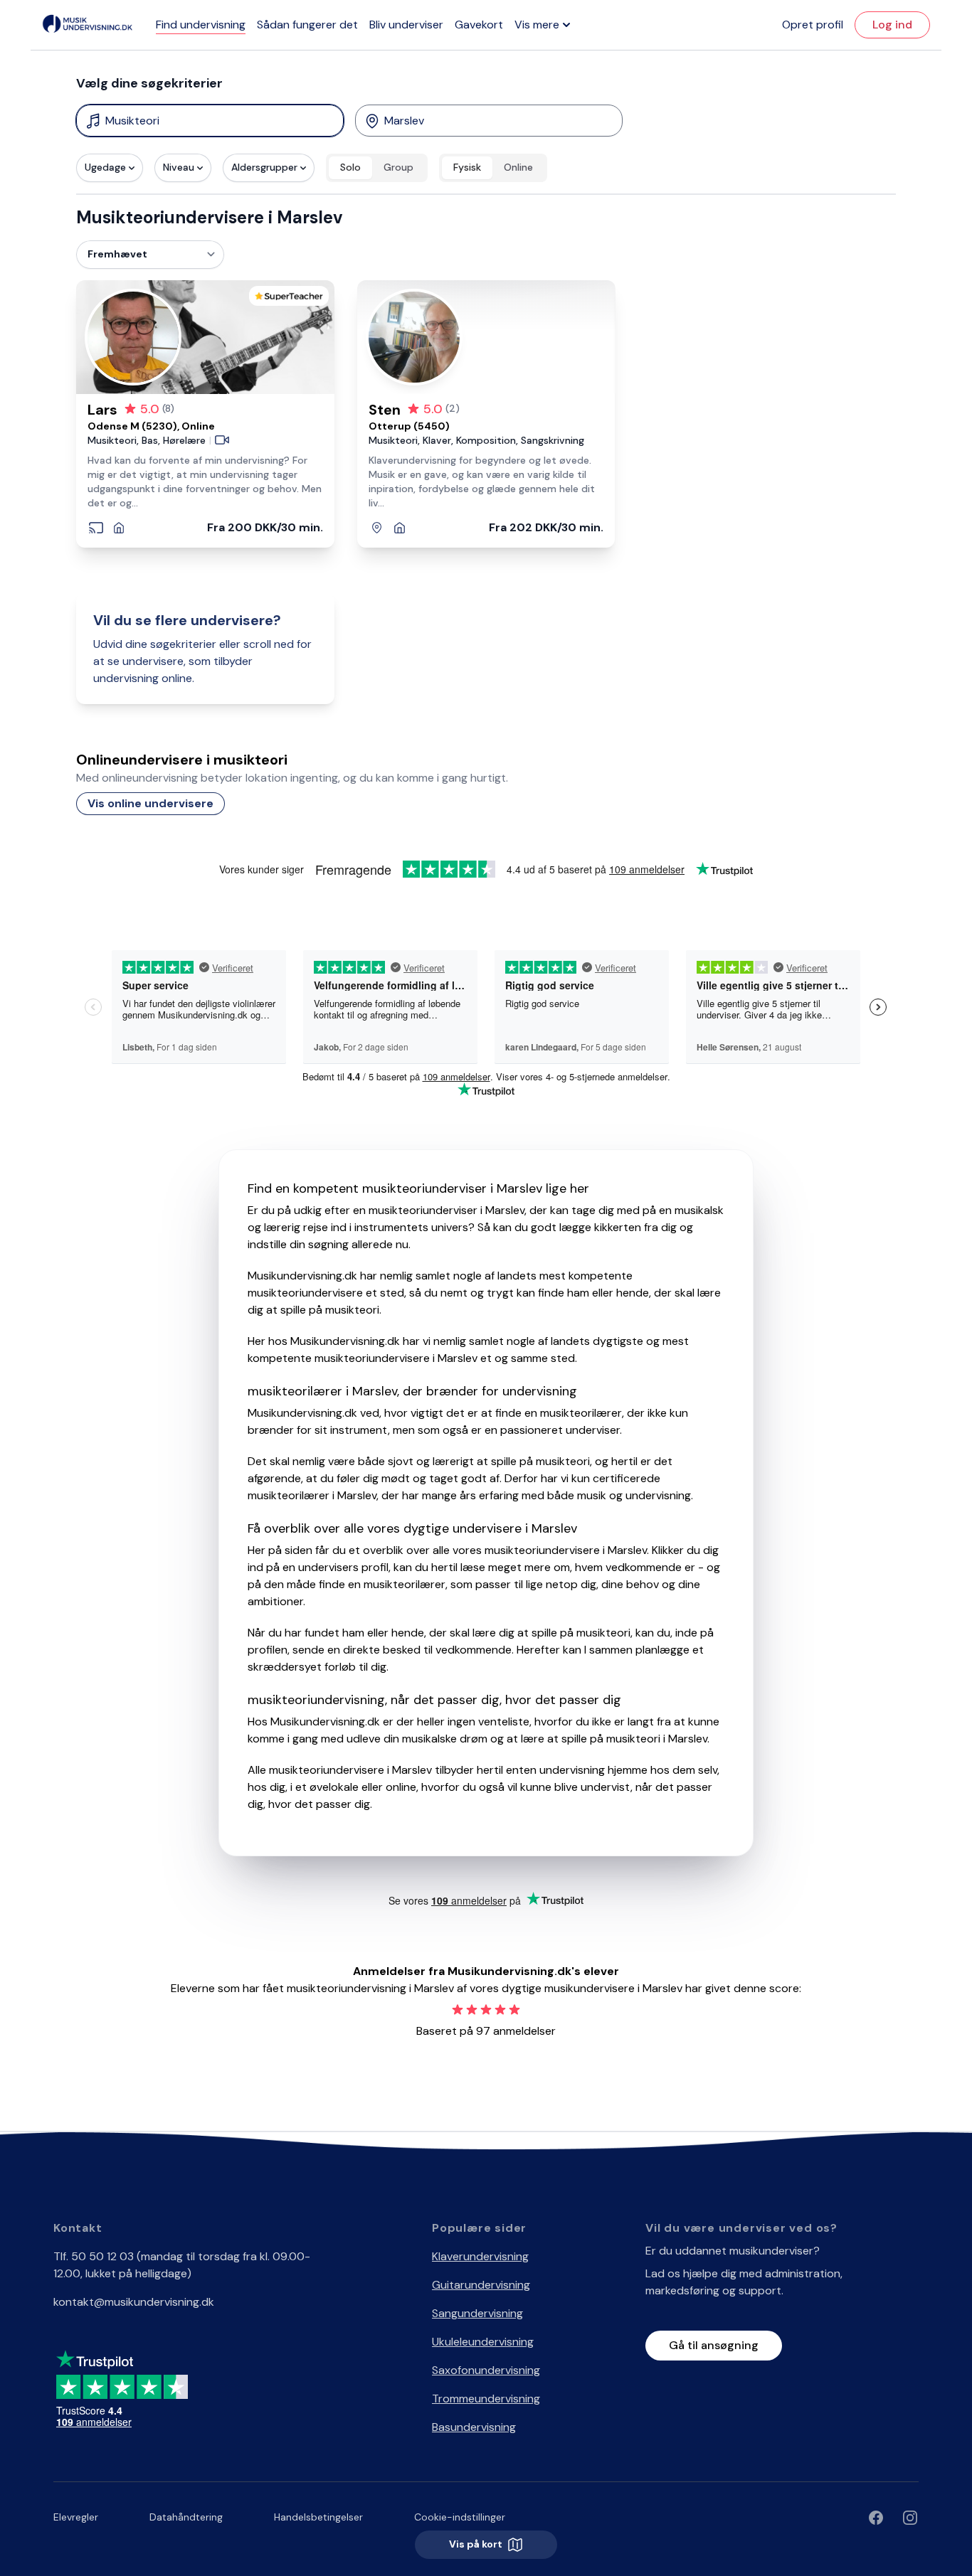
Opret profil (813, 25)
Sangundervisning (477, 2313)
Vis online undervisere (150, 803)
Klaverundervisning (480, 2256)
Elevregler (76, 2517)
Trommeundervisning (486, 2399)
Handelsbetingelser (318, 2517)
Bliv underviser (406, 25)
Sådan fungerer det (307, 25)
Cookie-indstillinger (460, 2517)
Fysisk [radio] (467, 167)
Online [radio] (518, 167)
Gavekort (479, 25)
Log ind (892, 25)
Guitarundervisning (481, 2285)
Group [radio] (398, 167)
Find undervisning (201, 25)
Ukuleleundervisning (483, 2342)
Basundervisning (474, 2427)
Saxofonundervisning (486, 2370)
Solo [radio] (350, 167)
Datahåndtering (186, 2517)
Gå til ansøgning (714, 2345)
